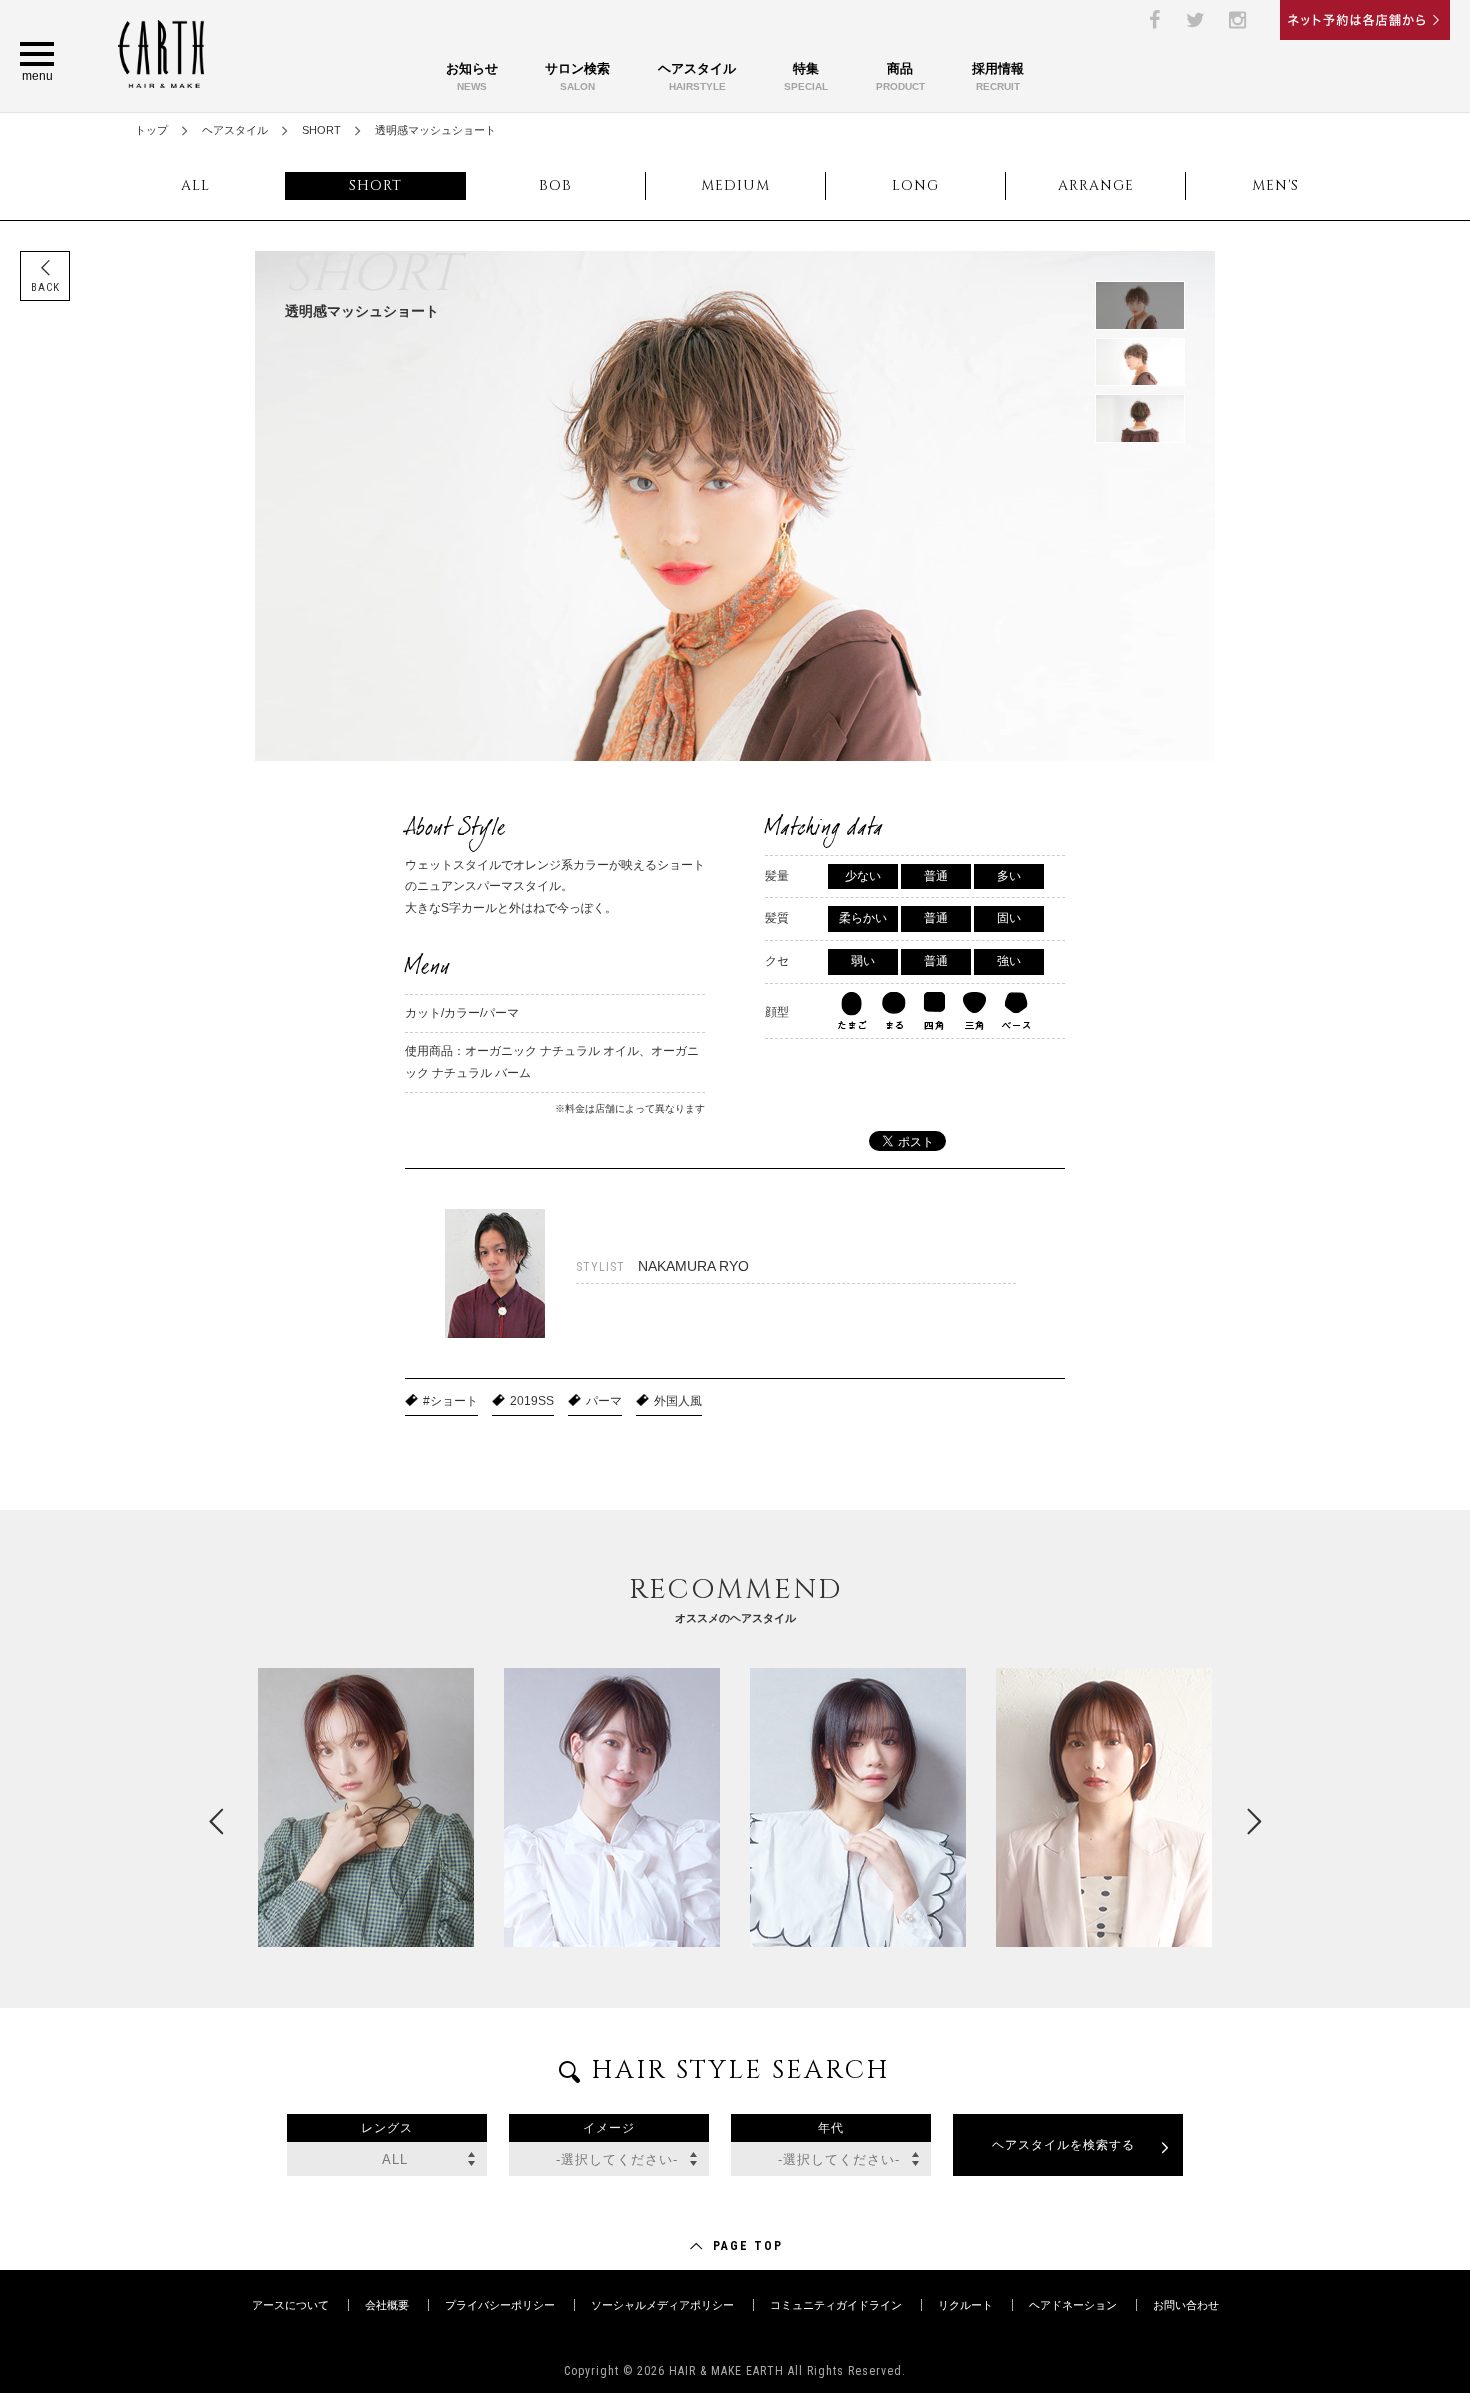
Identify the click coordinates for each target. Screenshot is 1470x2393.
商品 (900, 76)
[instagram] (1238, 20)
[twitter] (1196, 20)
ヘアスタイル (697, 76)
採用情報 (998, 76)
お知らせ (472, 76)
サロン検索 (577, 76)
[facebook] (1154, 20)
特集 (806, 76)
